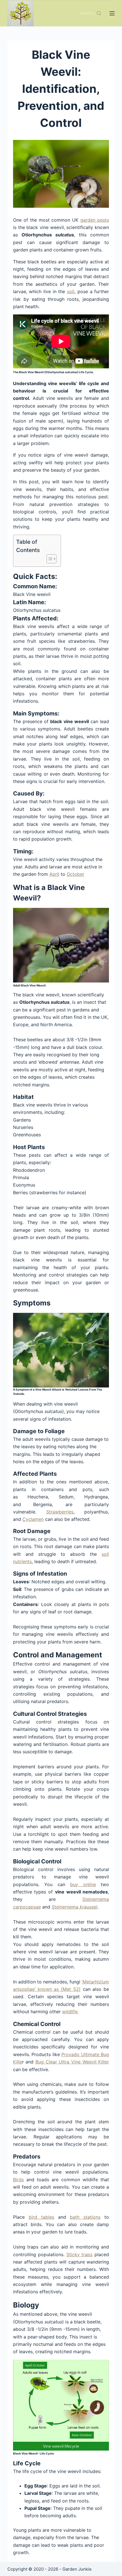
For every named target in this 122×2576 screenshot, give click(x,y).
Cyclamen (33, 1519)
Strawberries (60, 1512)
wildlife (70, 2012)
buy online (83, 1884)
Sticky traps (80, 2254)
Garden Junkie (77, 2569)
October (75, 874)
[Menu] (112, 13)
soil (71, 291)
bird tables (41, 2217)
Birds (18, 2180)
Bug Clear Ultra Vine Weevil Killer (72, 2062)
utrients (24, 1561)
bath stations (85, 2217)
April (54, 874)
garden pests (95, 220)
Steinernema (96, 1899)
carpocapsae (27, 1907)
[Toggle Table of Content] (49, 559)
